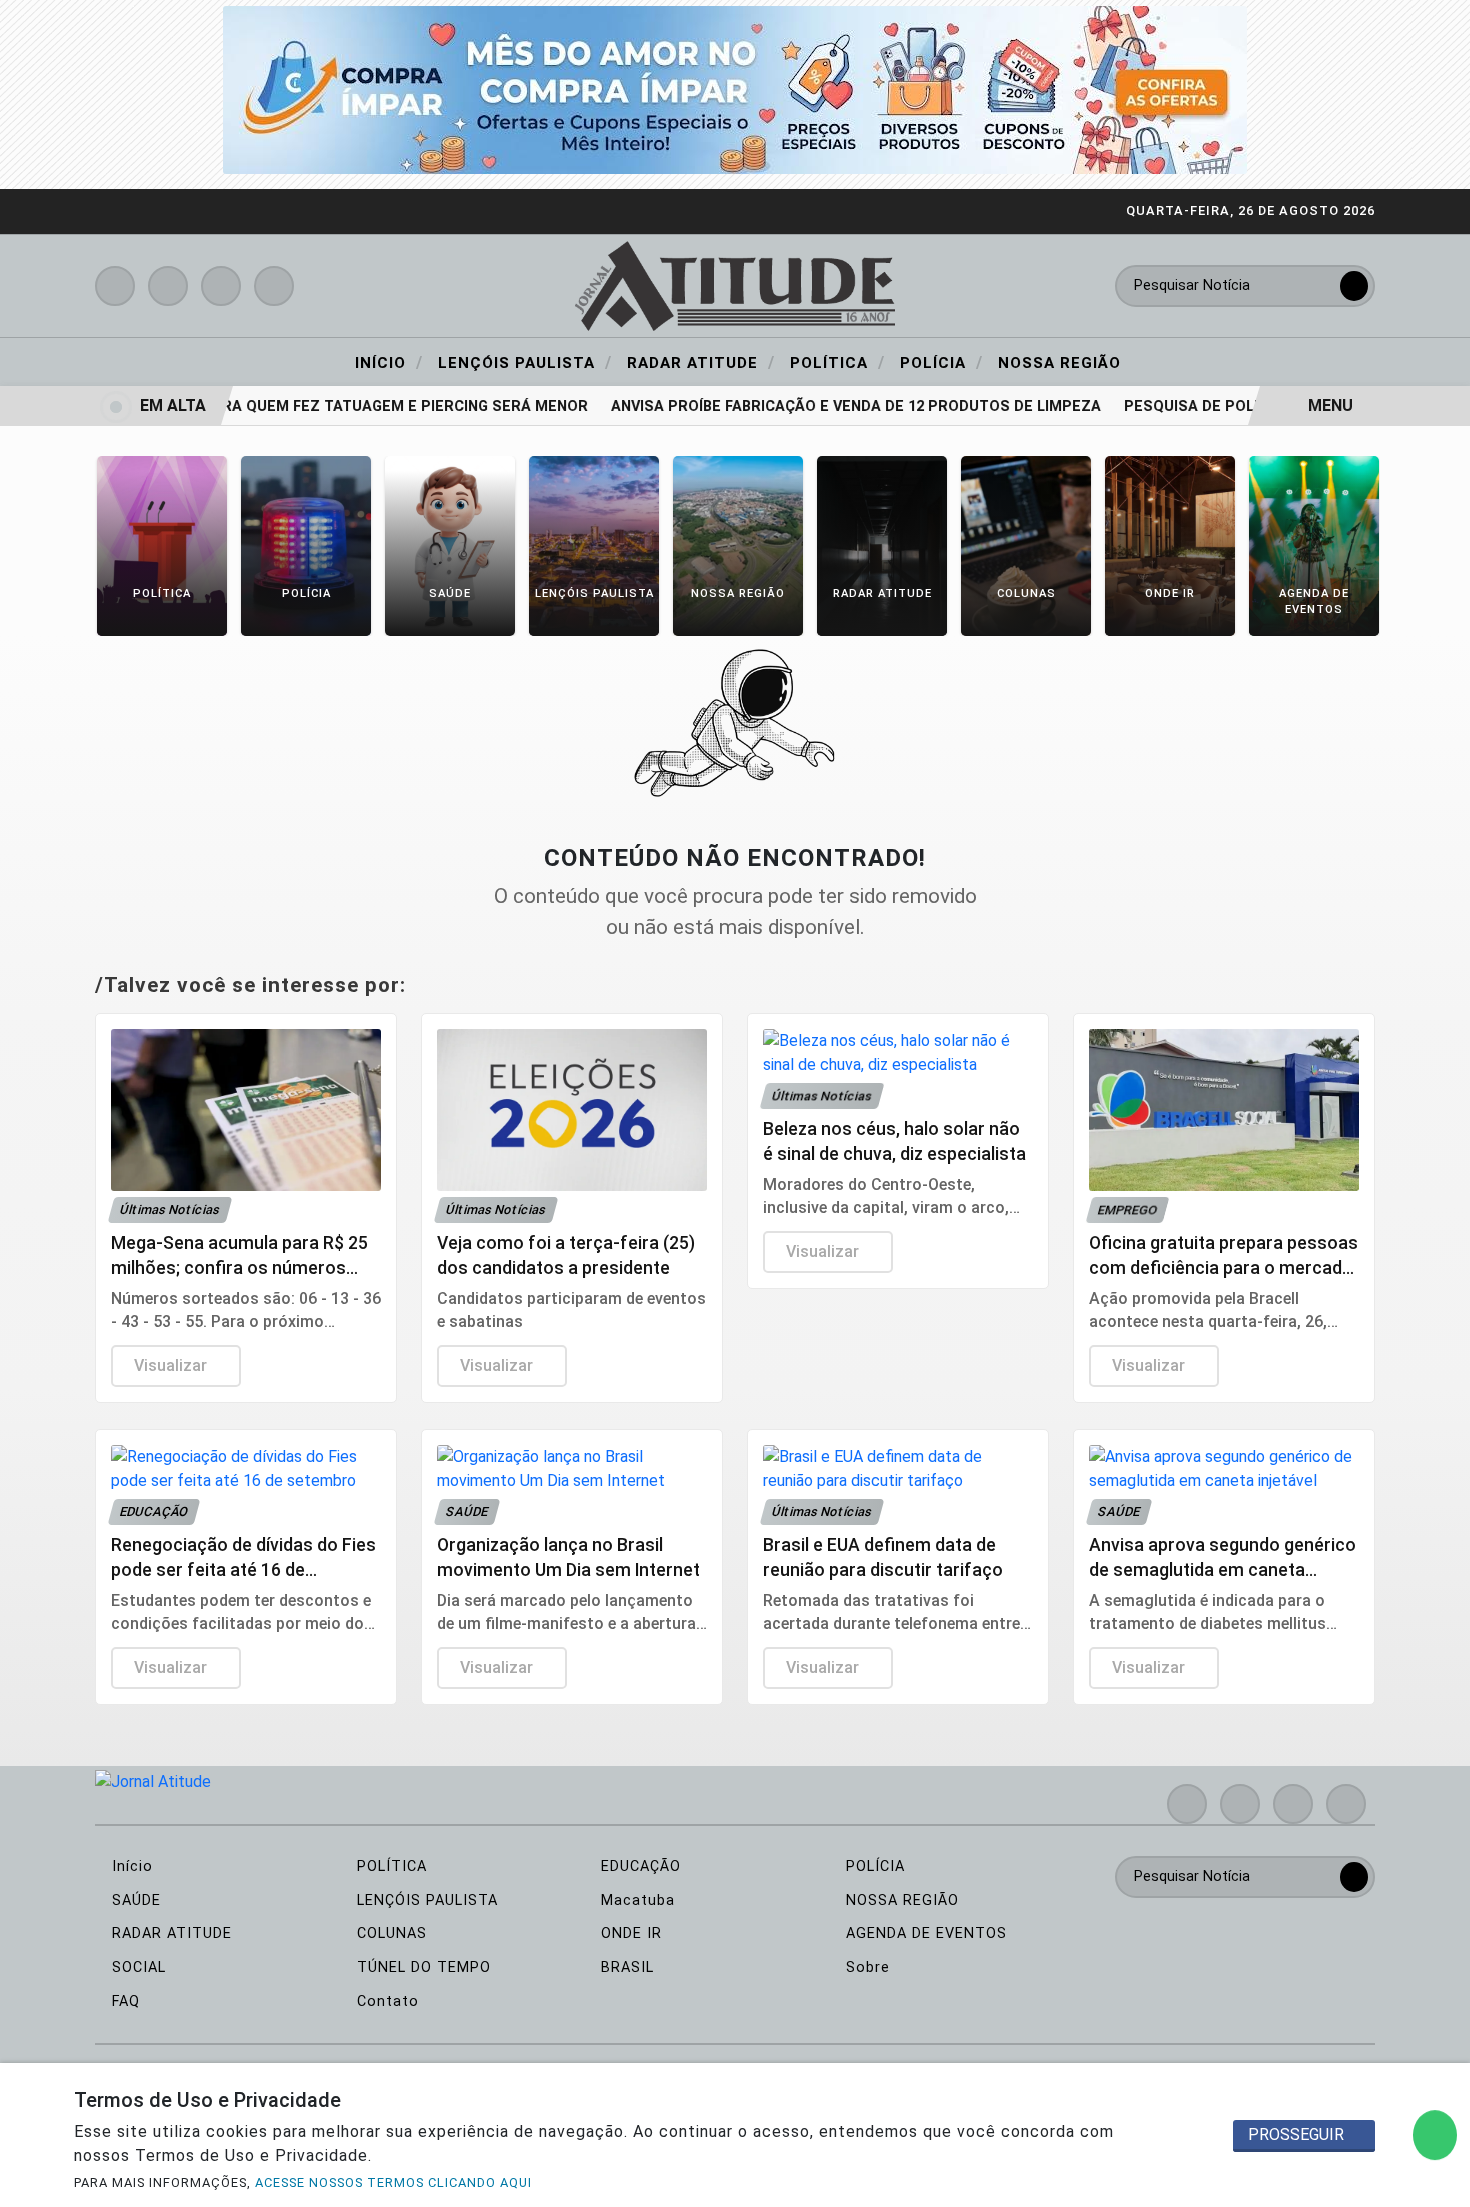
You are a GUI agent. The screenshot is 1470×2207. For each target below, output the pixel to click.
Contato (385, 2001)
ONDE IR (629, 1933)
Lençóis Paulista (525, 362)
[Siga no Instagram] (168, 286)
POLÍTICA (389, 1866)
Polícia (941, 362)
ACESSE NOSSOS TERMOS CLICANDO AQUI (393, 2182)
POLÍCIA (873, 1866)
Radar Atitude (701, 362)
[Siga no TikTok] (274, 286)
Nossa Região (1059, 363)
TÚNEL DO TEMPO (421, 1967)
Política (837, 362)
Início (389, 362)
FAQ (123, 2001)
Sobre (865, 1967)
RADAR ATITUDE (169, 1933)
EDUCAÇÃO (638, 1866)
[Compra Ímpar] (735, 88)
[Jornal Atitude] (735, 284)
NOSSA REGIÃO (900, 1900)
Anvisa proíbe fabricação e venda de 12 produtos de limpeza (832, 406)
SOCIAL (136, 1967)
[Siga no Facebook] (115, 286)
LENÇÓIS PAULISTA (425, 1900)
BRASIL (625, 1967)
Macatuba (635, 1900)
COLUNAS (389, 1933)
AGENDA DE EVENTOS (924, 1933)
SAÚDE (134, 1900)
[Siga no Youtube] (221, 286)
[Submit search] (1354, 286)
